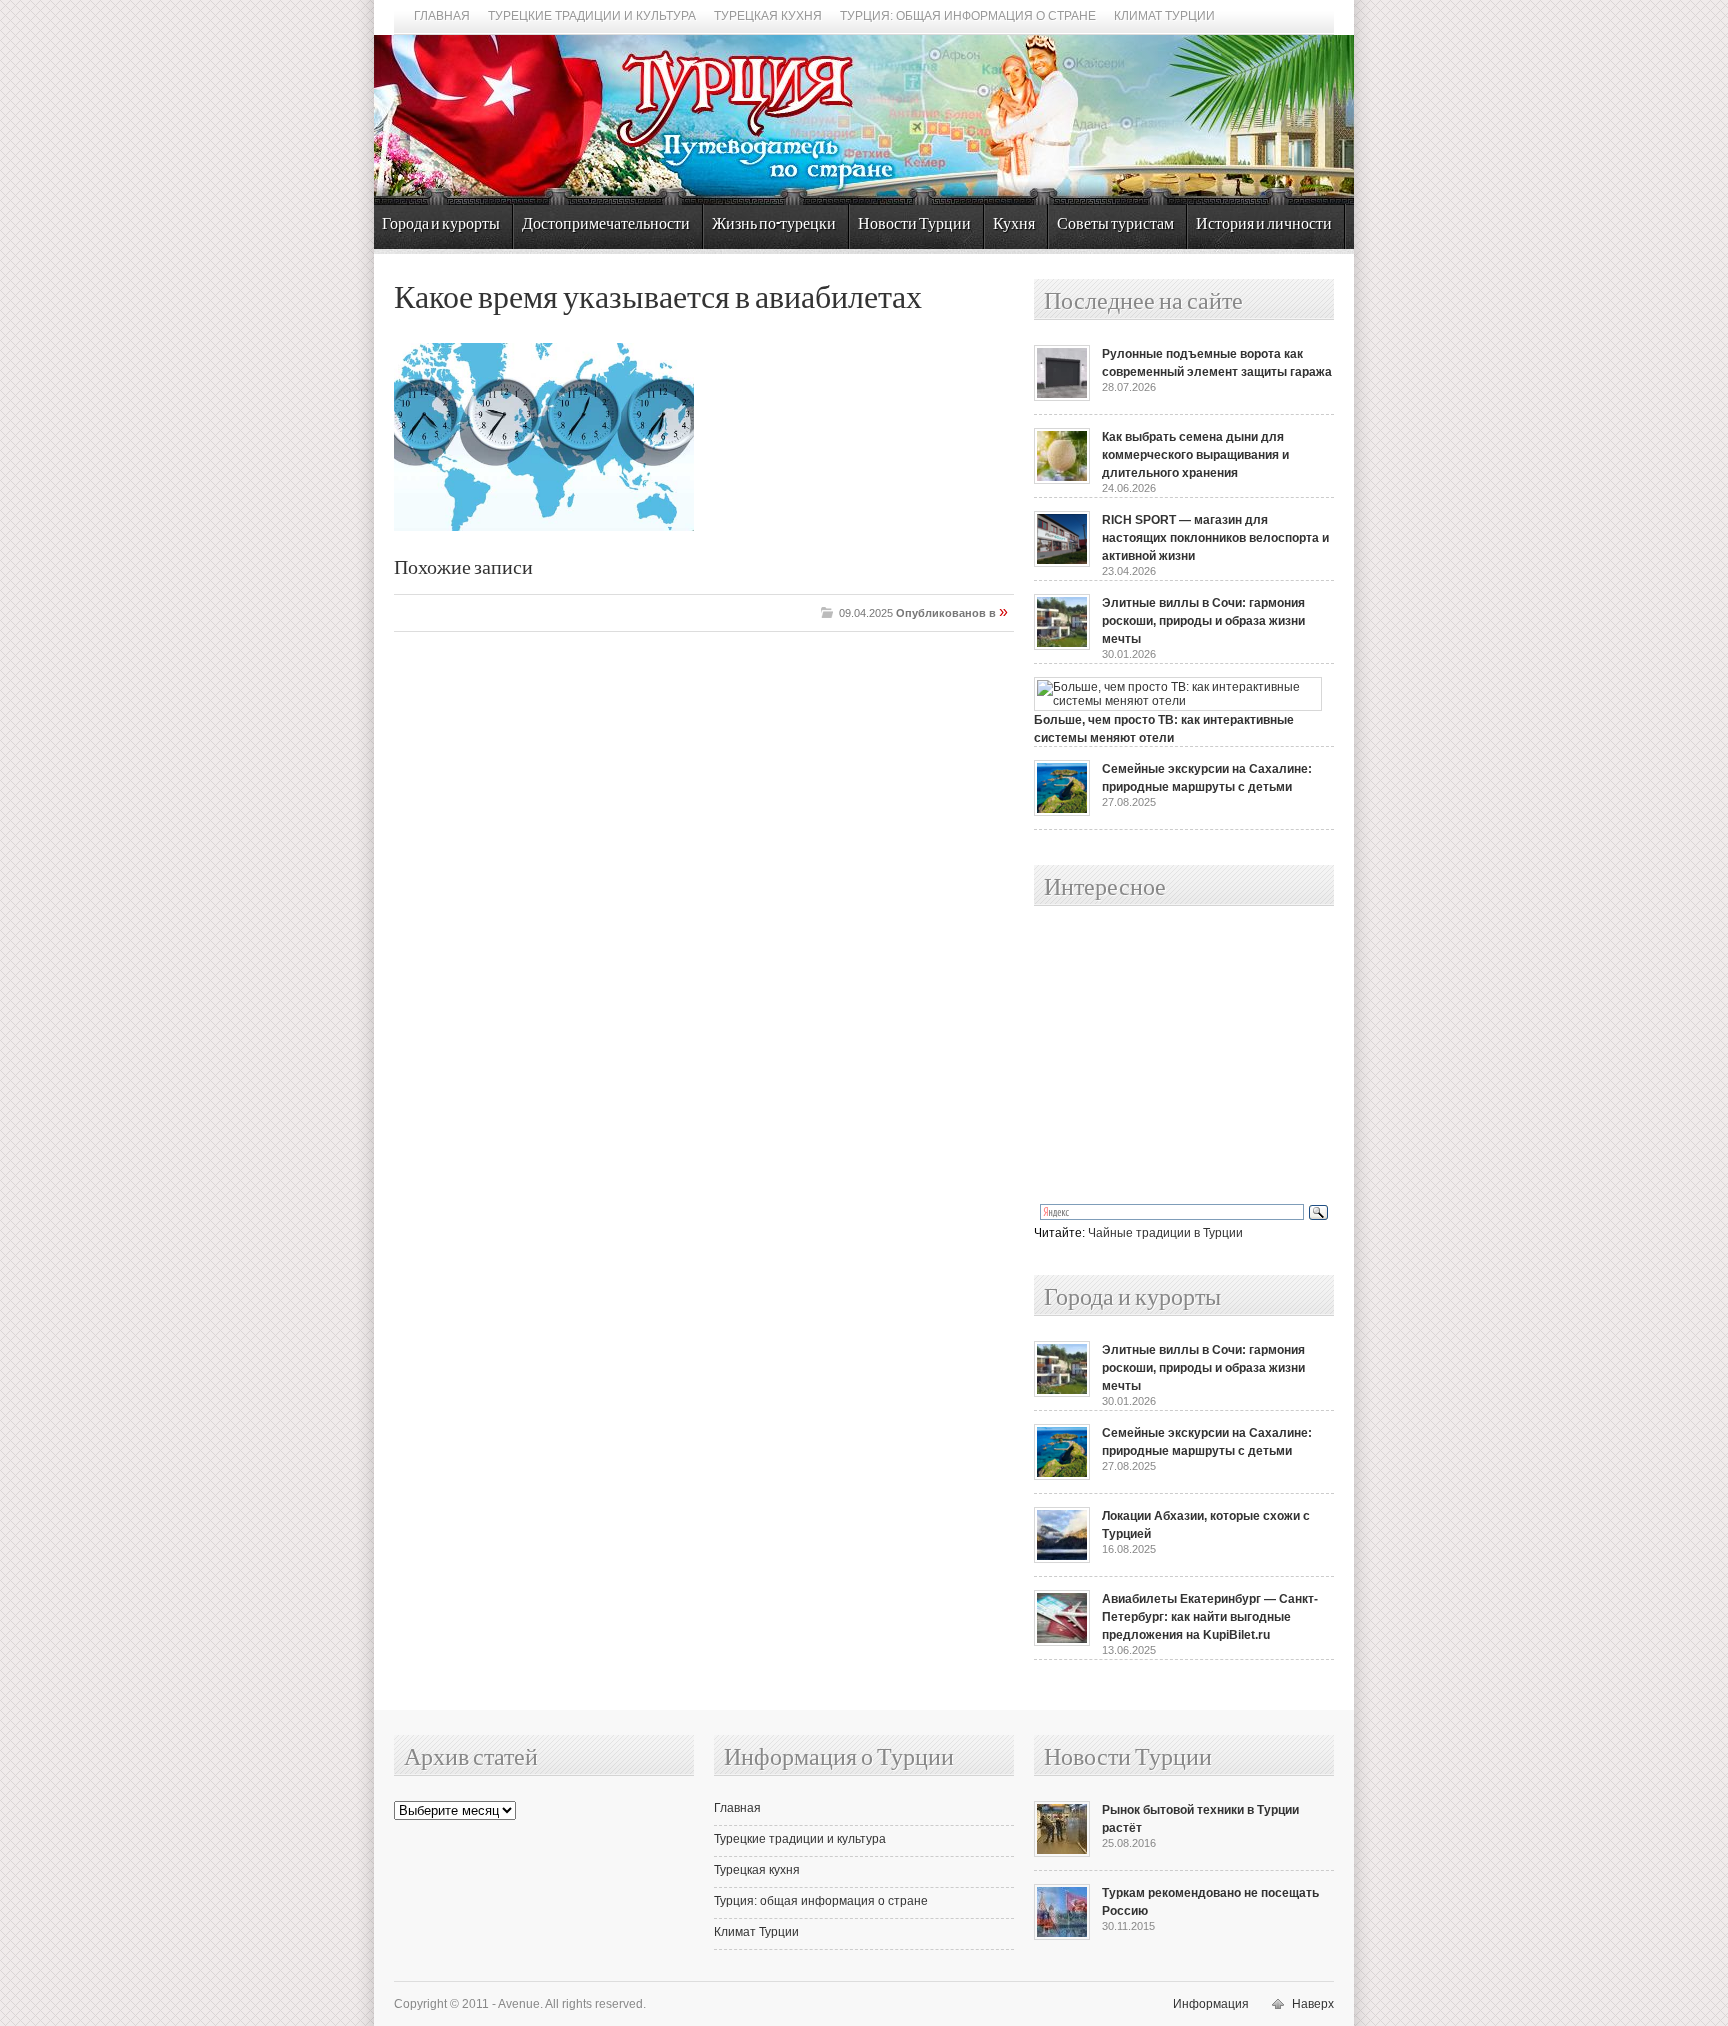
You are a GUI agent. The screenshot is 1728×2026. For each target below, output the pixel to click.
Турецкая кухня (768, 16)
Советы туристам (1115, 224)
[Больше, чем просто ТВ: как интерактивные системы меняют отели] (1178, 701)
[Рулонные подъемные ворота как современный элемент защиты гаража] (1062, 397)
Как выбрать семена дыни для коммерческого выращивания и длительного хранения (1195, 455)
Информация (1211, 2004)
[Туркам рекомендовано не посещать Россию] (1062, 1936)
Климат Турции (1164, 16)
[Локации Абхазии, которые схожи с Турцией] (1062, 1559)
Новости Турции (914, 224)
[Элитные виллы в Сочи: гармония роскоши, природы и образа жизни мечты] (1062, 646)
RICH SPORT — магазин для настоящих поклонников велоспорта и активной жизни (1215, 538)
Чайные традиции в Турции (1165, 1233)
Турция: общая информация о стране (968, 16)
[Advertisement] (1162, 1056)
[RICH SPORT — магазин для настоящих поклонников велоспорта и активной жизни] (1062, 563)
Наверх (1313, 2004)
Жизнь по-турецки (774, 224)
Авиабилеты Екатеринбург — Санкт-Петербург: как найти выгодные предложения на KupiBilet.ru (1210, 1617)
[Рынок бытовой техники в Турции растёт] (1062, 1853)
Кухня (1014, 224)
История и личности (1264, 224)
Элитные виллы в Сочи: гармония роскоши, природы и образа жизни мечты (1203, 621)
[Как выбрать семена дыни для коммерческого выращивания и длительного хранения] (1062, 480)
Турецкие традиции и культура (592, 16)
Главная (442, 16)
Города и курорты (441, 224)
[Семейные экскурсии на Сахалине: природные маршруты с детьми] (1062, 812)
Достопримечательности (606, 224)
